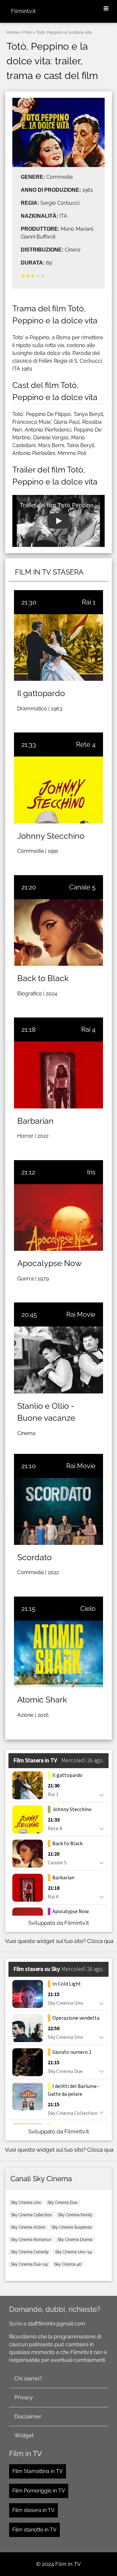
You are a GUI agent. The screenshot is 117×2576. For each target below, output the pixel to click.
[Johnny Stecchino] (58, 790)
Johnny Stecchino (51, 836)
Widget (24, 2435)
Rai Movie (81, 1314)
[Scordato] (58, 1511)
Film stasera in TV (33, 2510)
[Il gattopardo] (58, 647)
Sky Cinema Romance (31, 2240)
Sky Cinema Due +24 (29, 2264)
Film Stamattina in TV (38, 2471)
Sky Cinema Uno (26, 2203)
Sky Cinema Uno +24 (74, 2252)
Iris (91, 1172)
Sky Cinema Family (75, 2215)
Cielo (88, 1609)
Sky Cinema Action (28, 2227)
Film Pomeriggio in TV (39, 2491)
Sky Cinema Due (62, 2203)
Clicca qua (100, 1941)
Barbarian (35, 1121)
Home (13, 32)
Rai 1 (89, 602)
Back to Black (43, 978)
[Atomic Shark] (58, 1654)
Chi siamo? (28, 2378)
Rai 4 (88, 1029)
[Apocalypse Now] (58, 1217)
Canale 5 (82, 887)
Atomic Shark (42, 1700)
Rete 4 (86, 744)
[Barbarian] (58, 1075)
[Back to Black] (58, 932)
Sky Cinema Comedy (30, 2252)
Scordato (34, 1557)
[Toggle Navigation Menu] (106, 9)
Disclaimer (28, 2416)
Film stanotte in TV (34, 2530)
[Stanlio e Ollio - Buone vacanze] (58, 1360)
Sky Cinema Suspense (72, 2227)
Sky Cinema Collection (31, 2215)
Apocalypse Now (49, 1263)
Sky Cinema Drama (75, 2240)
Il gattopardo (41, 693)
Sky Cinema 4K (68, 2264)
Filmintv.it (23, 11)
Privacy (24, 2397)
